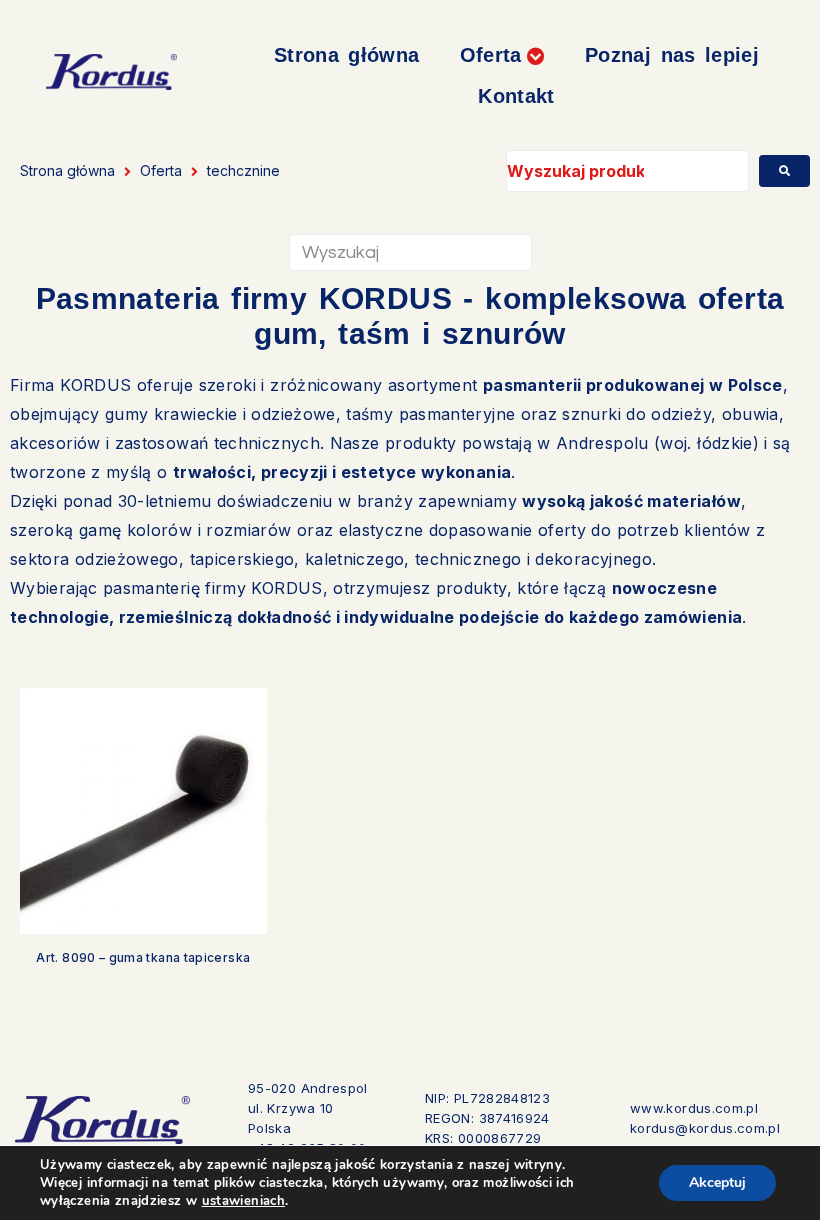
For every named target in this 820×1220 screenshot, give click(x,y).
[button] (503, 55)
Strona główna (67, 170)
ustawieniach (243, 1201)
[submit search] (784, 171)
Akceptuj (717, 1182)
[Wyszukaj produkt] (627, 171)
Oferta (161, 170)
